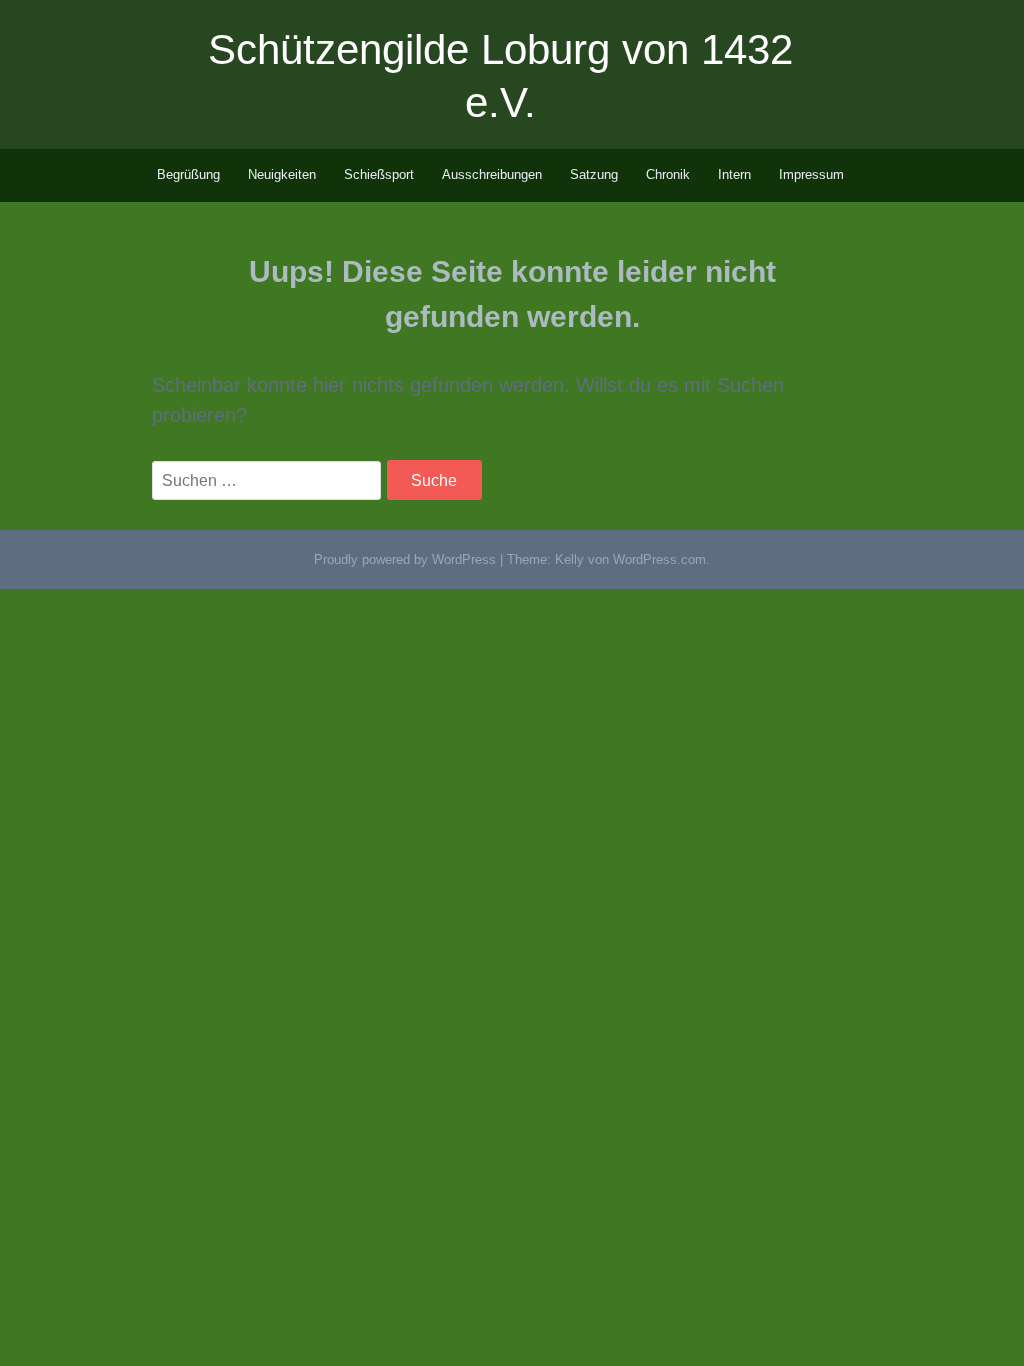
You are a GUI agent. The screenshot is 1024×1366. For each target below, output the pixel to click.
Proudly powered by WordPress (405, 559)
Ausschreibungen (492, 174)
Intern (734, 174)
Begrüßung (188, 174)
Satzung (594, 174)
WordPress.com (659, 559)
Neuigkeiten (282, 174)
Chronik (668, 174)
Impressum (811, 174)
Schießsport (379, 174)
